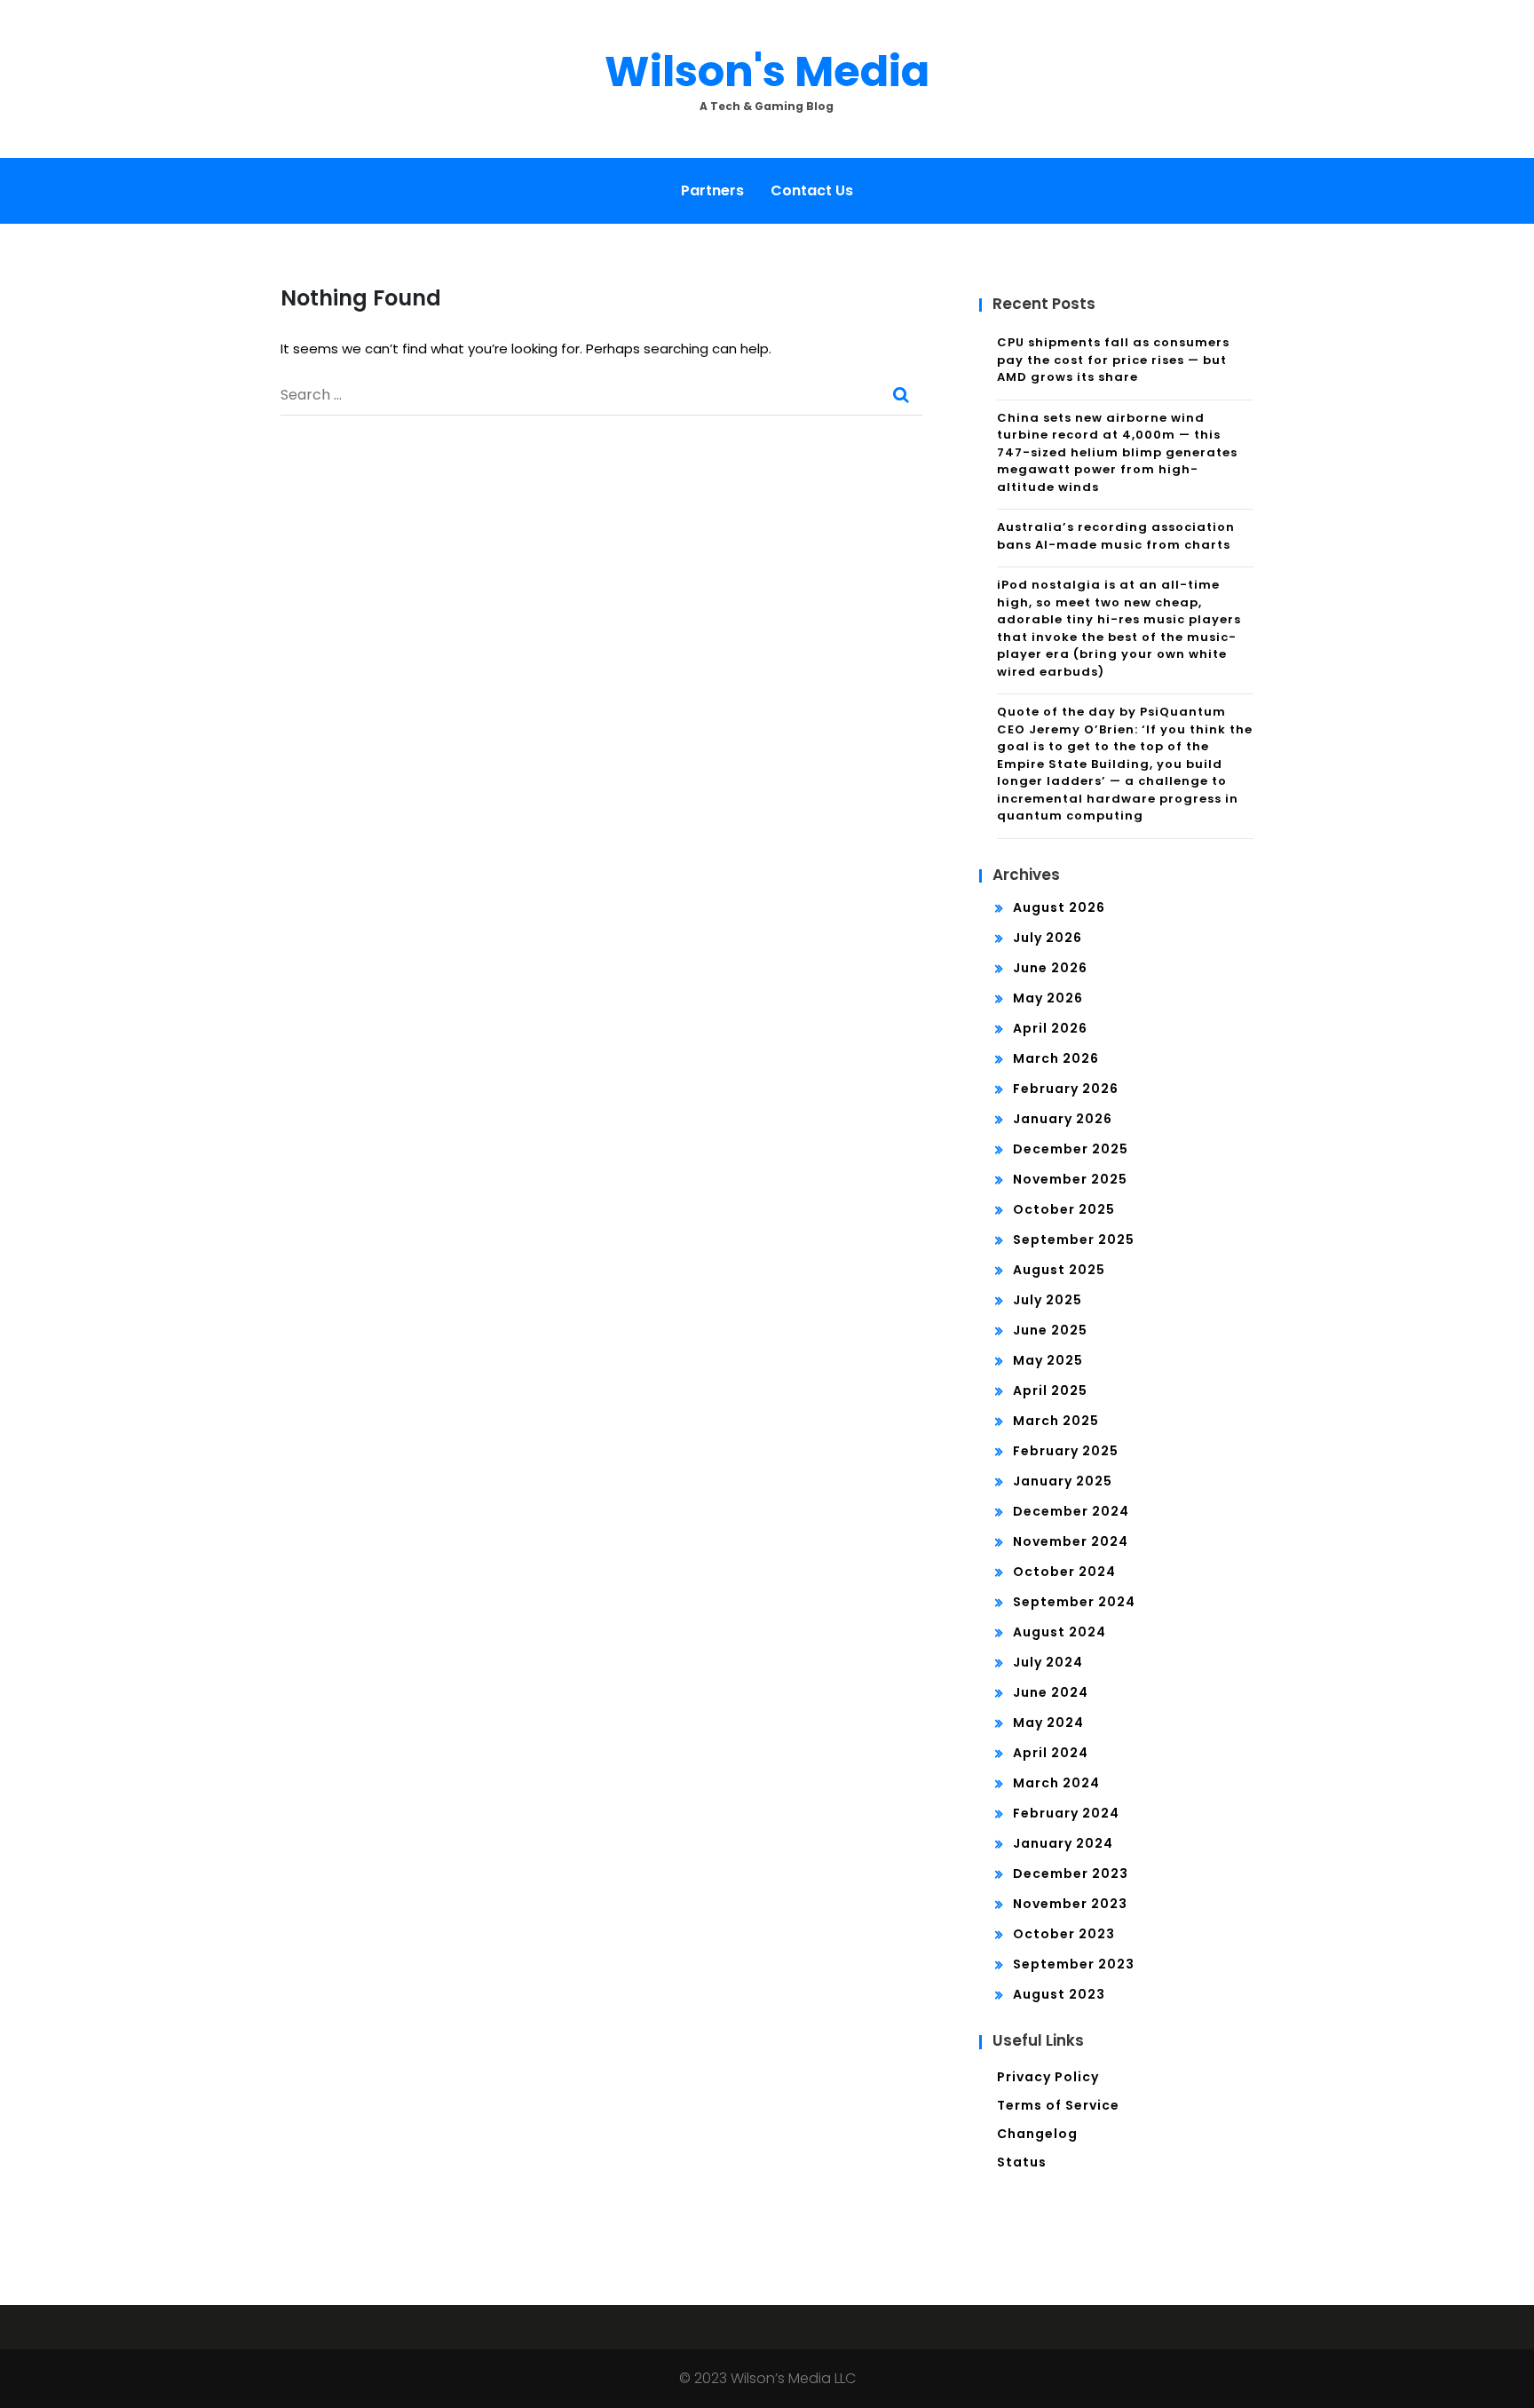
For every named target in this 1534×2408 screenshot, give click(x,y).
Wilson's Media (767, 71)
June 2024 (1051, 1692)
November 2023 (1070, 1904)
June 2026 (1050, 968)
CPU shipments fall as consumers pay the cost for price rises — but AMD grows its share (1113, 360)
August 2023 (1059, 1994)
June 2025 (1050, 1330)
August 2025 (1059, 1270)
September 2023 (1074, 1964)
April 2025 (1050, 1390)
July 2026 (1048, 938)
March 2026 (1056, 1058)
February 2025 (1066, 1451)
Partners (712, 190)
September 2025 (1074, 1240)
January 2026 (1063, 1119)
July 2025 (1048, 1300)
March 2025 (1056, 1421)
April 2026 (1050, 1028)
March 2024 (1056, 1783)
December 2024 (1071, 1511)
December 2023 (1071, 1873)
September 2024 (1074, 1602)
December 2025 (1071, 1149)
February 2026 (1066, 1089)
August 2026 (1059, 907)
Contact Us (812, 190)
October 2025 (1064, 1209)
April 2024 (1051, 1753)
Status (1022, 2162)
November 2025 (1070, 1179)
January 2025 (1063, 1481)
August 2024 (1060, 1632)
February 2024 (1066, 1813)
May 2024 (1048, 1723)
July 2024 (1048, 1662)
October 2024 (1064, 1572)
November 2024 (1071, 1541)
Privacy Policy (1048, 2077)
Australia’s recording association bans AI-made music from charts (1116, 536)
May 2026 (1048, 998)
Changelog (1037, 2134)
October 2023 (1064, 1934)
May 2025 (1048, 1360)
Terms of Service (1058, 2105)
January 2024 (1063, 1843)
